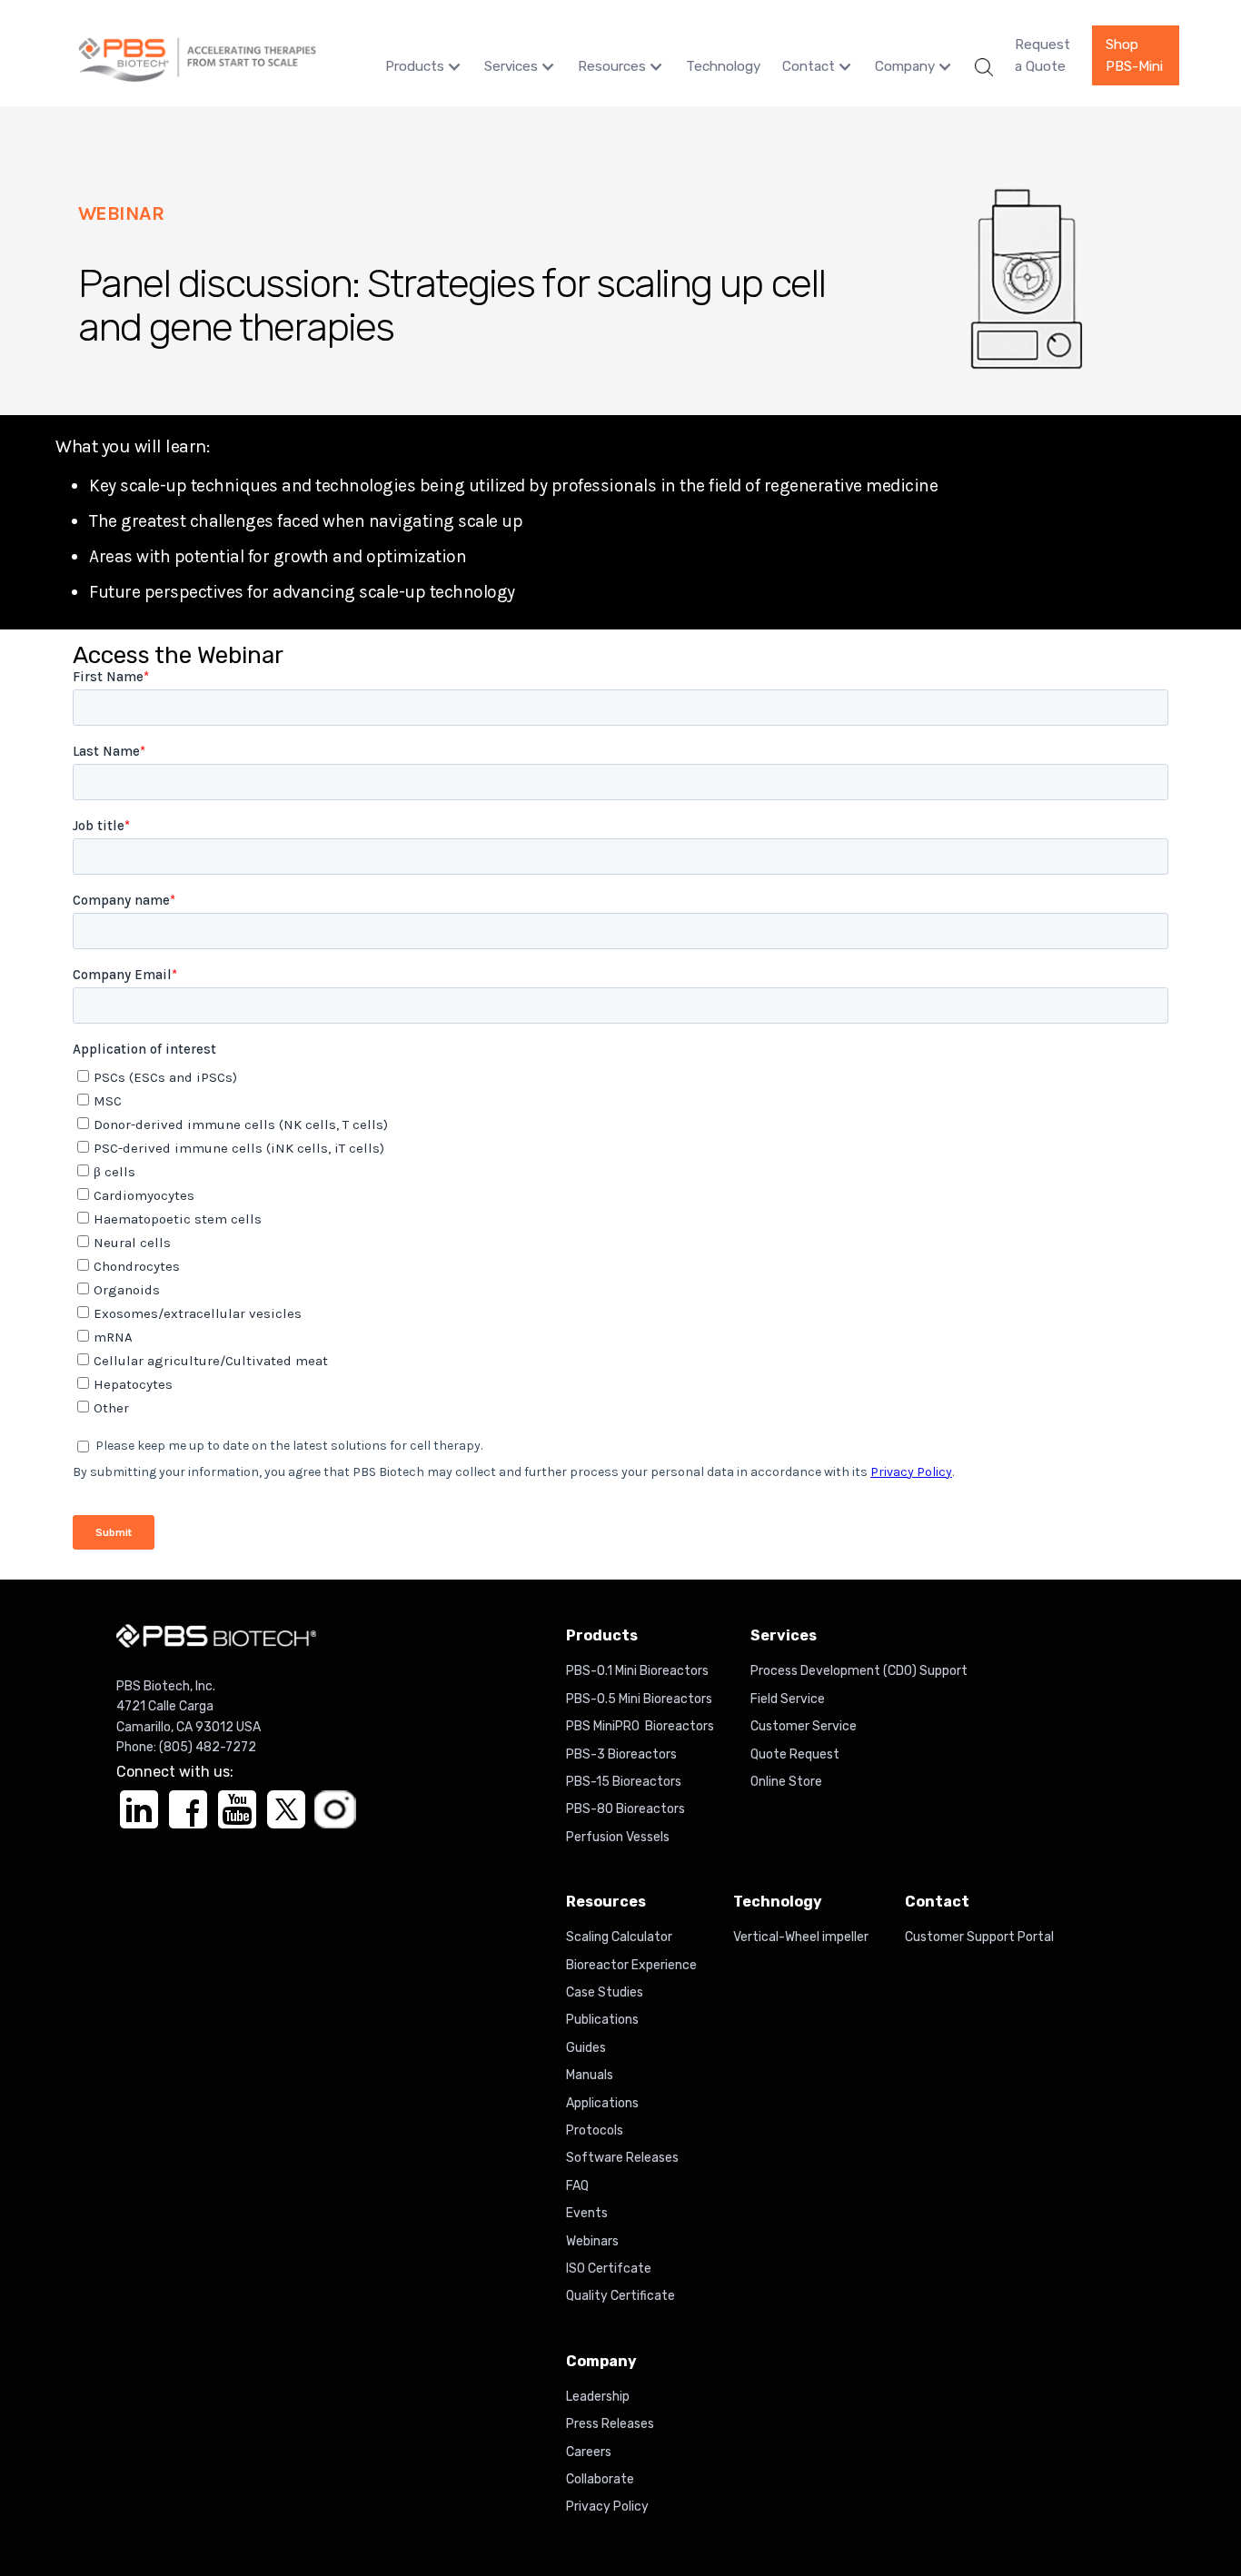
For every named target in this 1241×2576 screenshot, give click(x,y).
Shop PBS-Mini (1134, 55)
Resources (612, 66)
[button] (424, 67)
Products (415, 66)
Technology (723, 66)
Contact (809, 66)
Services (511, 66)
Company (905, 66)
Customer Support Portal (979, 1937)
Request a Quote (1042, 55)
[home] (197, 55)
